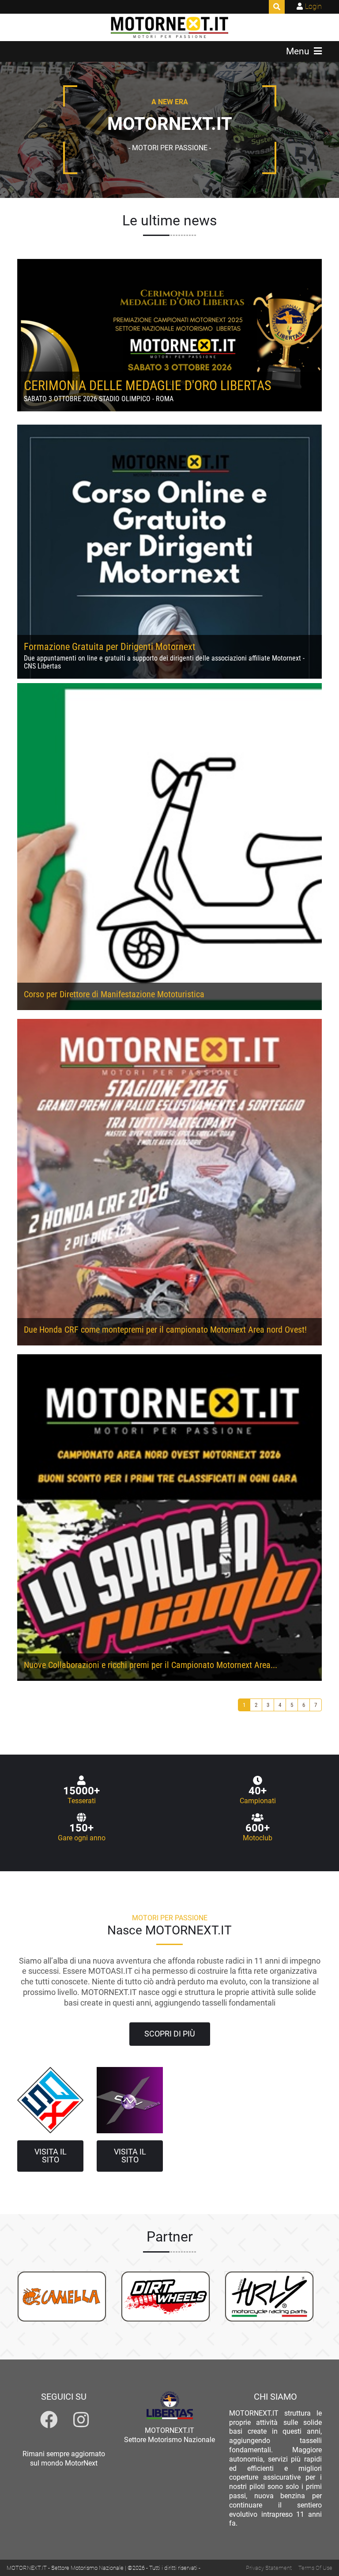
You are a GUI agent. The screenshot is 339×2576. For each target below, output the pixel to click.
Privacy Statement (269, 2568)
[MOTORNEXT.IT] (170, 27)
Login (313, 6)
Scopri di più (170, 2034)
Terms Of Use (315, 2568)
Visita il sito (51, 2156)
